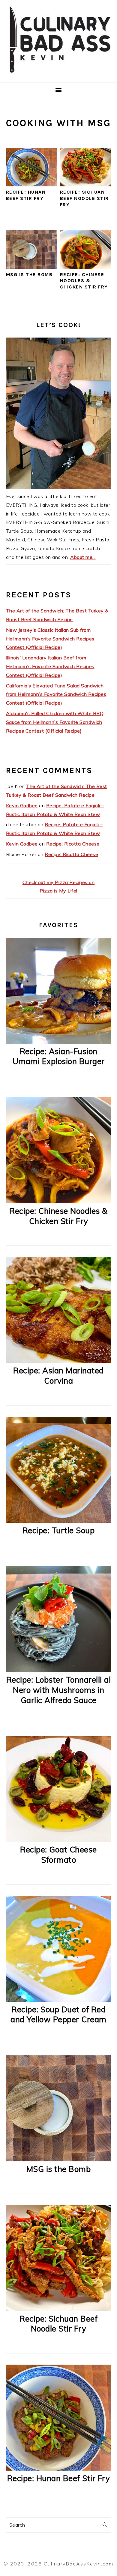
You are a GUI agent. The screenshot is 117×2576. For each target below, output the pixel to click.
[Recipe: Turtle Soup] (59, 1521)
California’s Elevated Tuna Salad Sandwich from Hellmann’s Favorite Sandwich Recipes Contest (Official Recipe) (56, 694)
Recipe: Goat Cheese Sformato (58, 1855)
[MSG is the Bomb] (59, 2160)
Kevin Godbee (22, 805)
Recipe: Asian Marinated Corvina (58, 1376)
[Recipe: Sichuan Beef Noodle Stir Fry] (59, 2309)
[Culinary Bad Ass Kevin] (58, 75)
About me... (83, 557)
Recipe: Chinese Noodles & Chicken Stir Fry (84, 281)
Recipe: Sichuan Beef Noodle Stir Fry (84, 198)
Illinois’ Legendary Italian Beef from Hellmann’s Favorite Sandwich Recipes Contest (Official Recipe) (50, 666)
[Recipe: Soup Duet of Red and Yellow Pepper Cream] (59, 2000)
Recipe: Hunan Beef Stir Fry (26, 195)
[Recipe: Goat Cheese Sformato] (59, 1840)
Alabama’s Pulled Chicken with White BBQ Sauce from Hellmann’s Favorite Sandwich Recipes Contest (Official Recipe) (55, 722)
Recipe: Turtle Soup (59, 1530)
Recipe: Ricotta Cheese (73, 844)
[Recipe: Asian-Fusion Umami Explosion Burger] (59, 1042)
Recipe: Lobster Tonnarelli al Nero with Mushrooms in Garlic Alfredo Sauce (59, 1690)
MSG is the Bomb (29, 274)
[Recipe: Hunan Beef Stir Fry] (59, 2469)
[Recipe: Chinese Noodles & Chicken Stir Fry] (59, 1201)
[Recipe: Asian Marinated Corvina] (59, 1361)
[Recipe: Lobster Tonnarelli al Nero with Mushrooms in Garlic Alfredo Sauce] (59, 1670)
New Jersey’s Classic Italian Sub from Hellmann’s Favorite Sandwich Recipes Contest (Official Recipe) (50, 639)
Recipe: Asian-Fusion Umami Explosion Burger (59, 1056)
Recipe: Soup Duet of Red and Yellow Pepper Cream (58, 2015)
